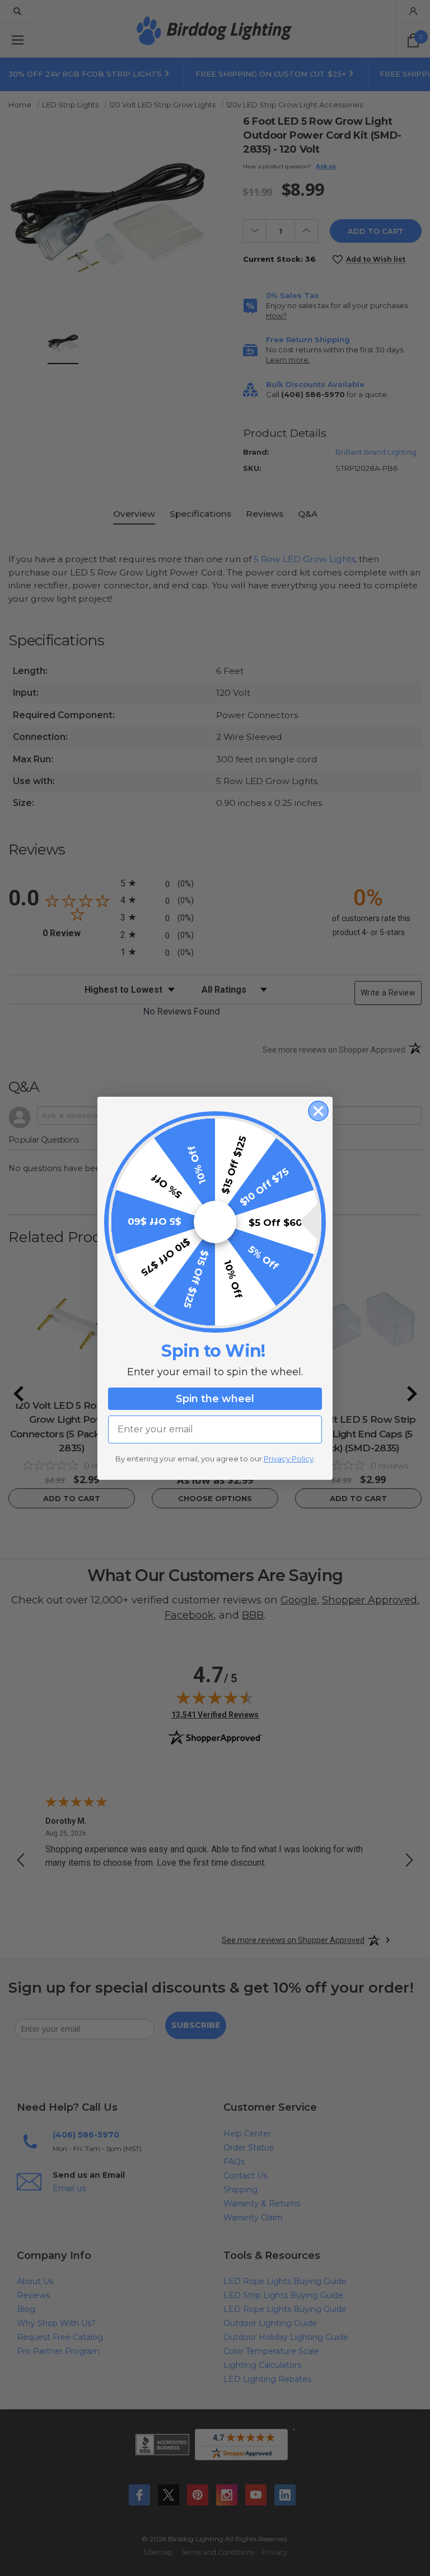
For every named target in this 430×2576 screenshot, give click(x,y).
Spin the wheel (215, 1399)
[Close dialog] (318, 1111)
